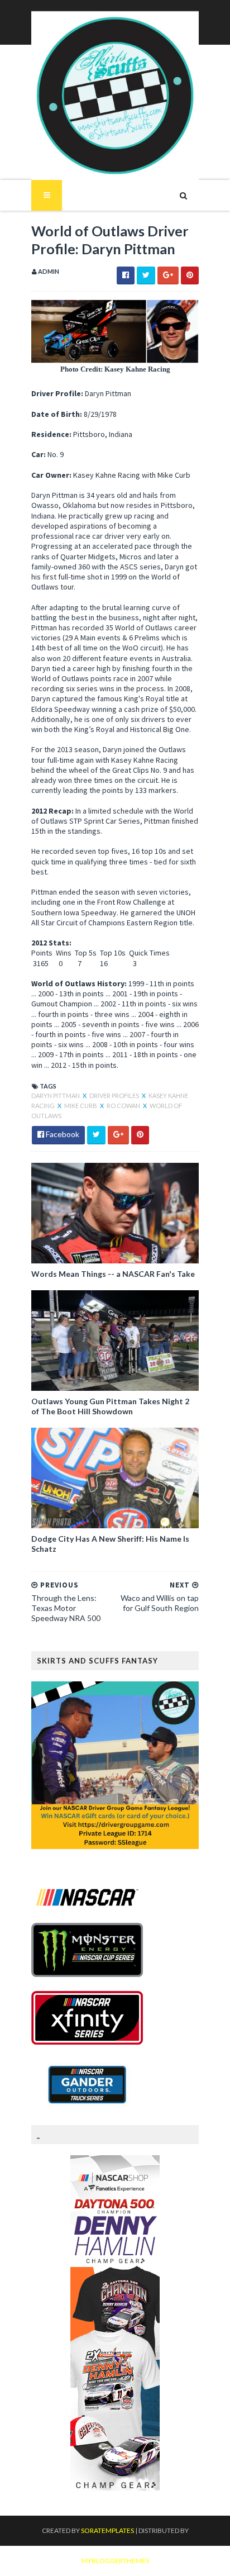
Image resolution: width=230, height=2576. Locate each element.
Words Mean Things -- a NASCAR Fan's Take (113, 1274)
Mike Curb (81, 1106)
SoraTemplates (107, 2530)
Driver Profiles (115, 1095)
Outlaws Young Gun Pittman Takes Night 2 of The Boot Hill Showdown (110, 1406)
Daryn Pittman (56, 1095)
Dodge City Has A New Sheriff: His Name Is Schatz (110, 1544)
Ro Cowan (124, 1106)
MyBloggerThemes (115, 2561)
